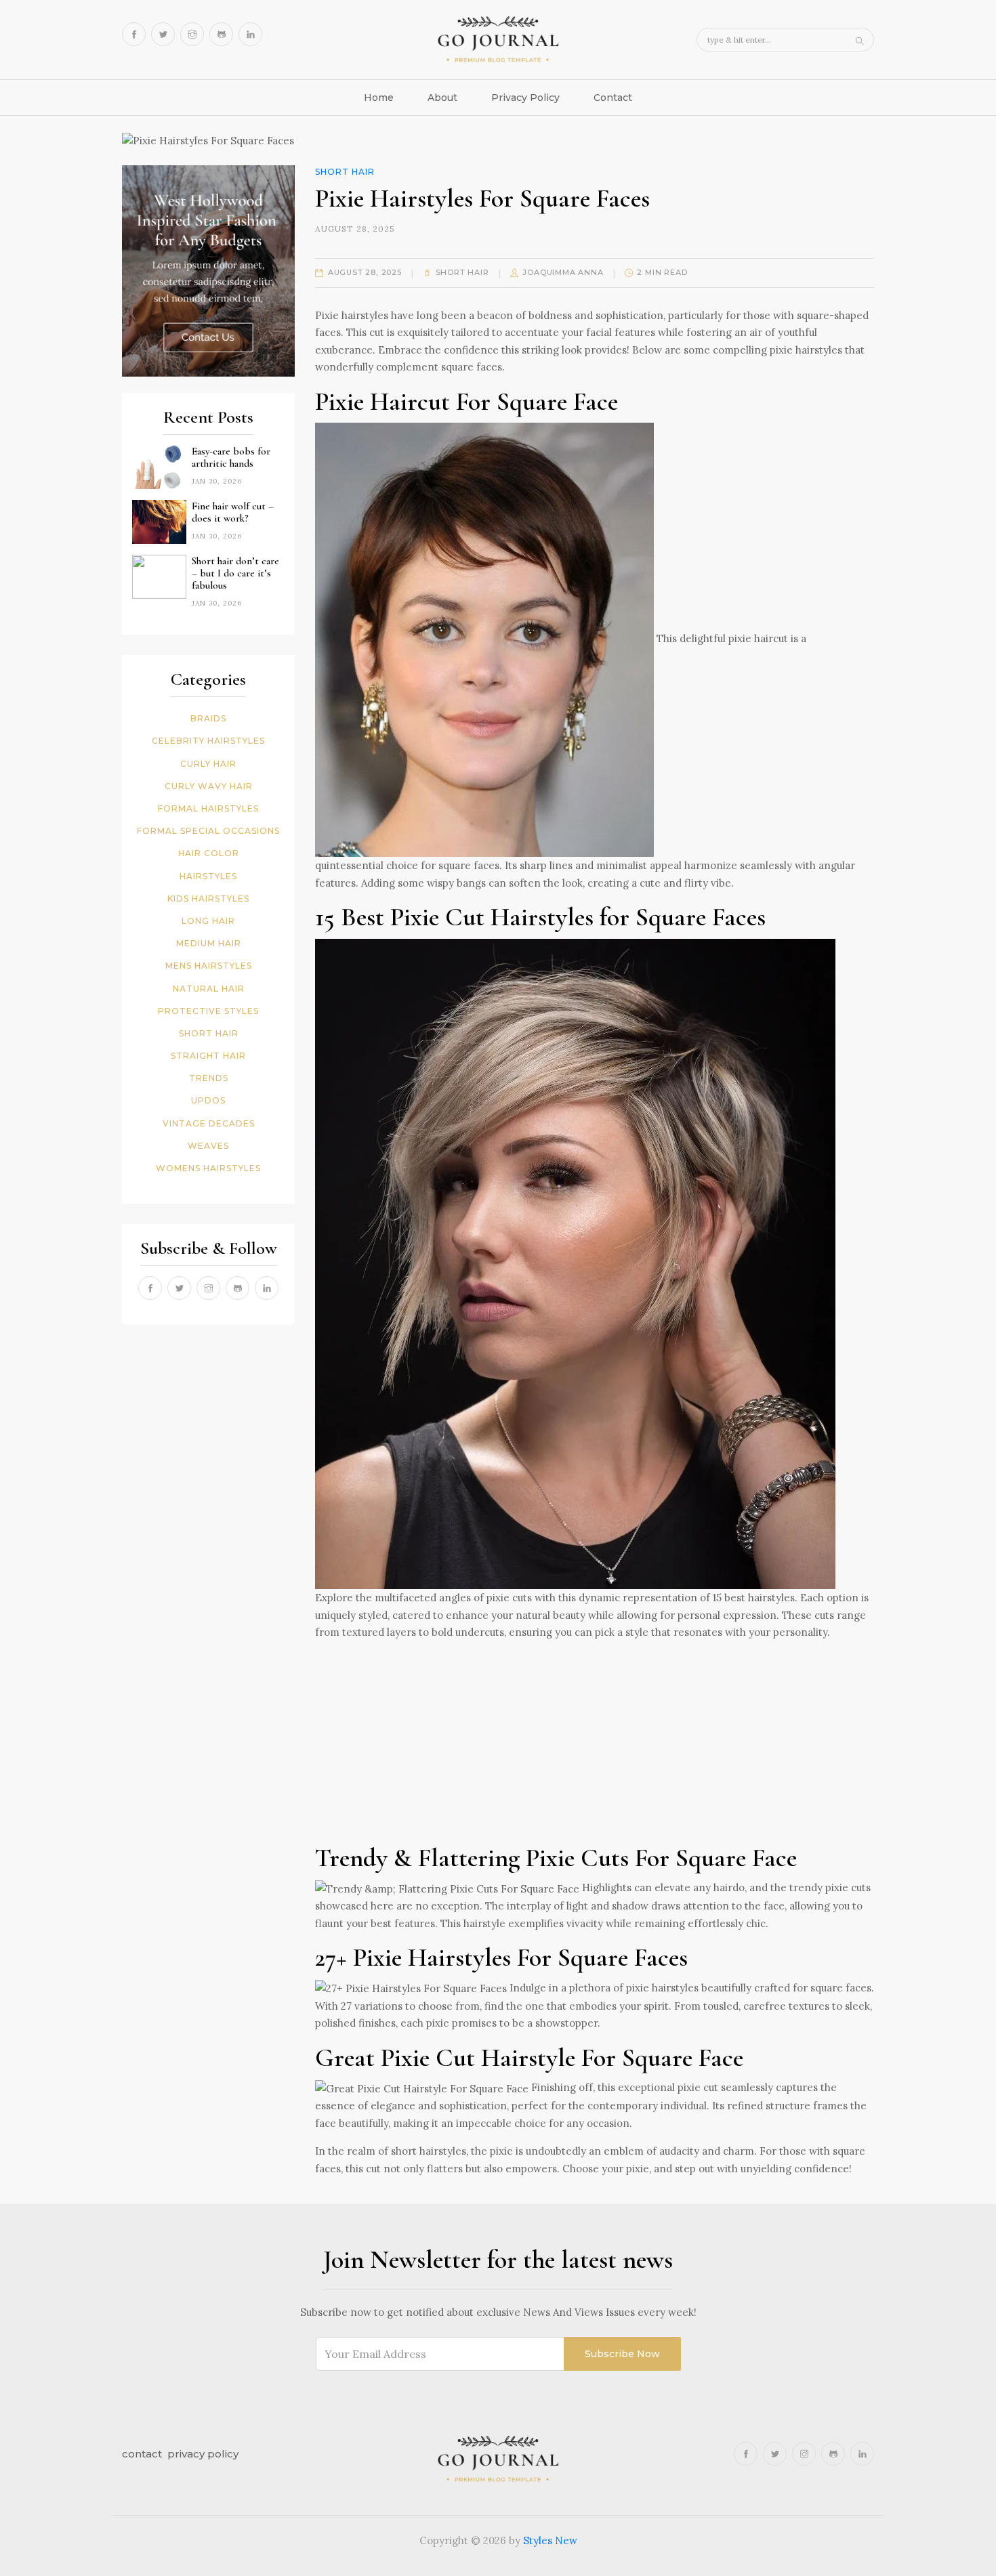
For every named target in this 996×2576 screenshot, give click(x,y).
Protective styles (208, 1011)
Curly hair (208, 764)
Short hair (209, 1033)
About (442, 98)
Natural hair (209, 989)
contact (142, 2454)
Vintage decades (209, 1123)
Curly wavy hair (209, 786)
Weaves (208, 1146)
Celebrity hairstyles (208, 741)
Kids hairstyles (208, 899)
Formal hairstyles (208, 808)
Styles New (550, 2540)
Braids (208, 718)
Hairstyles (208, 876)
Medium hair (209, 943)
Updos (208, 1100)
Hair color (209, 853)
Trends (209, 1078)
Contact (613, 98)
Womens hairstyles (208, 1168)
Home (379, 98)
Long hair (208, 921)
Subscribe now (622, 2354)
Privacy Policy (525, 98)
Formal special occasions (208, 831)
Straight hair (208, 1056)
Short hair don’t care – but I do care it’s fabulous (235, 573)
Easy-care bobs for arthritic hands (231, 457)
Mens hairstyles (209, 966)
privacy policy (203, 2454)
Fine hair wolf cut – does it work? (233, 512)
